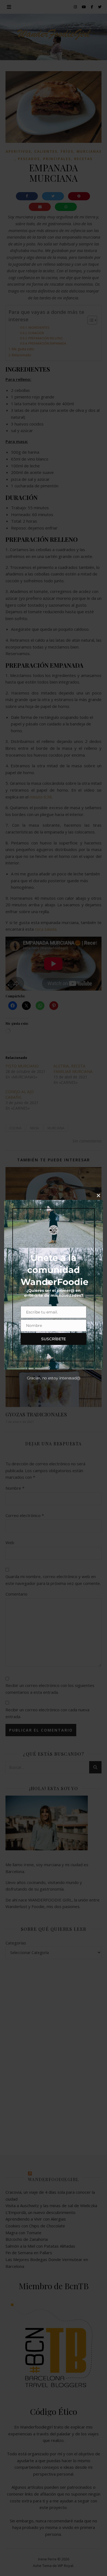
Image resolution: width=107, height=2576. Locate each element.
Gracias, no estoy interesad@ (54, 1378)
